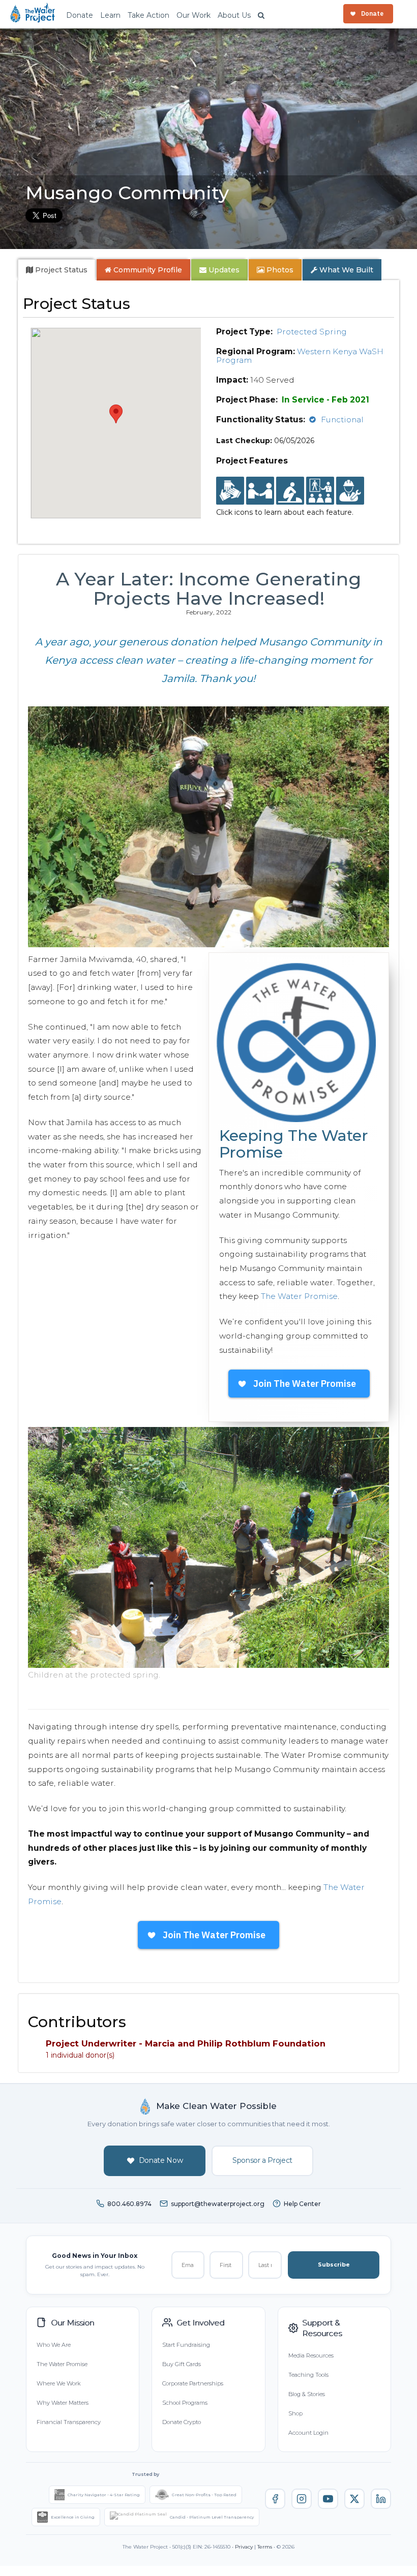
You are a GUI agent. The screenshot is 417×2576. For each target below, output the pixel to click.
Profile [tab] (148, 270)
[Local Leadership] (230, 491)
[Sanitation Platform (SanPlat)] (290, 491)
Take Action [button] (148, 15)
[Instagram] (302, 2499)
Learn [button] (110, 15)
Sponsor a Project (262, 2160)
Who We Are (54, 2345)
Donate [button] (80, 15)
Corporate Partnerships (193, 2383)
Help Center (302, 2204)
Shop (295, 2413)
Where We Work (58, 2383)
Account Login (308, 2433)
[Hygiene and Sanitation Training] (320, 491)
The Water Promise (299, 1296)
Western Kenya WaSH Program (300, 356)
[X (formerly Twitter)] (354, 2499)
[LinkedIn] (381, 2499)
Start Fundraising (186, 2345)
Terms (265, 2547)
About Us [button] (234, 15)
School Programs (185, 2403)
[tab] (57, 270)
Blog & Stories (307, 2394)
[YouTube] (328, 2499)
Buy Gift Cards (182, 2364)
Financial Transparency (69, 2422)
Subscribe (334, 2264)
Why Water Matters (63, 2403)
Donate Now (161, 2160)
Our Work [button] (193, 15)
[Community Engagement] (260, 491)
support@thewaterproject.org (218, 2204)
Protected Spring (312, 332)
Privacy (244, 2547)
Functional (342, 420)
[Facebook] (275, 2499)
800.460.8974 (129, 2204)
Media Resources (311, 2355)
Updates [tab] (223, 270)
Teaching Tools (308, 2375)
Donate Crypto (182, 2422)
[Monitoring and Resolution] (350, 491)
